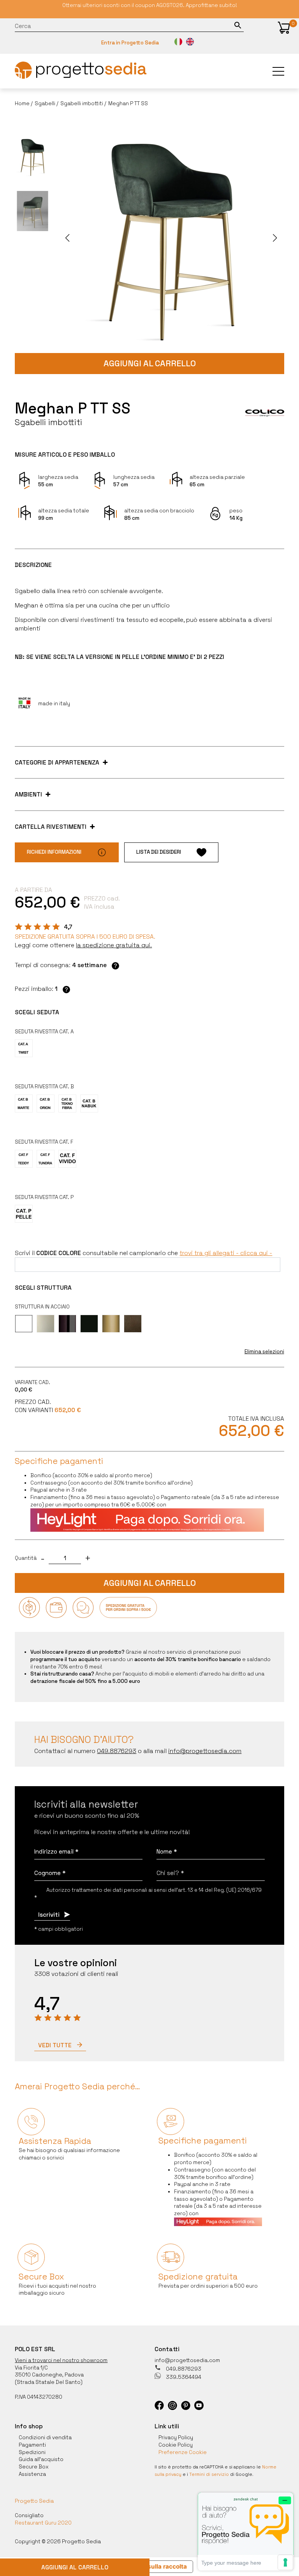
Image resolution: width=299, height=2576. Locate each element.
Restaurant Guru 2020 (43, 2523)
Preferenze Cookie (183, 2452)
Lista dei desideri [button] (159, 852)
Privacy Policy (176, 2437)
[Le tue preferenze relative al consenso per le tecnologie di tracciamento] (285, 2562)
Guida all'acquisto (41, 2459)
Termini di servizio (209, 2474)
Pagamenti (32, 2445)
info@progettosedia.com (187, 2360)
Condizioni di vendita (45, 2437)
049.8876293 (183, 2369)
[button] (284, 28)
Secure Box (34, 2467)
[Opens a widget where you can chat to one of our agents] (246, 2531)
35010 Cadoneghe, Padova (49, 2375)
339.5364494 (183, 2377)
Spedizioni (32, 2452)
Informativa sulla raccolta (150, 2566)
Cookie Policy (176, 2445)
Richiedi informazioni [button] (54, 852)
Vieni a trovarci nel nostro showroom (61, 2360)
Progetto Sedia (34, 2501)
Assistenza (32, 2474)
